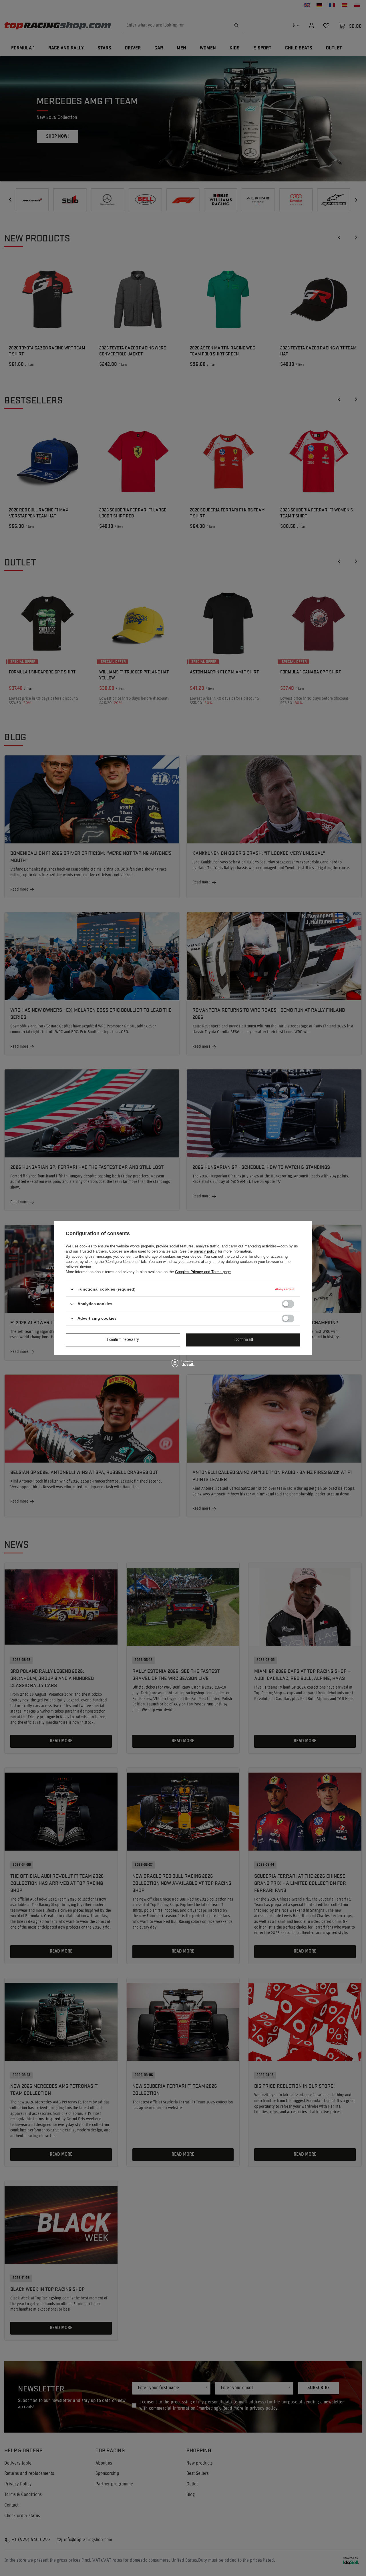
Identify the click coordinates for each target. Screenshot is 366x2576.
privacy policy (205, 1251)
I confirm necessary (123, 1340)
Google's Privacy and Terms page (203, 1272)
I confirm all (243, 1340)
